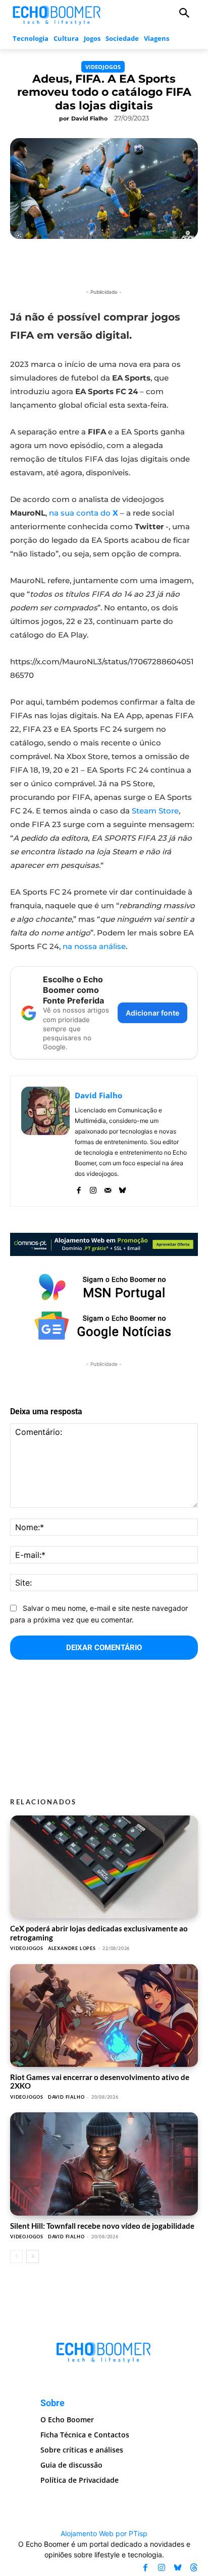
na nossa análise (94, 946)
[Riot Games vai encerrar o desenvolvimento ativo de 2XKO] (104, 2016)
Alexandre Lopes (72, 1948)
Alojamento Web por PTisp (104, 2533)
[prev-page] (16, 2256)
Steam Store (155, 811)
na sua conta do (84, 513)
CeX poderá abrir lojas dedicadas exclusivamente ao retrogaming (99, 1933)
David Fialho (89, 118)
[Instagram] (93, 1188)
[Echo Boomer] (57, 14)
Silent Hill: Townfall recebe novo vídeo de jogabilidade (102, 2226)
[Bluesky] (122, 1188)
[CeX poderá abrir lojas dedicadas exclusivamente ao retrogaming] (104, 1867)
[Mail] (108, 1188)
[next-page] (33, 2256)
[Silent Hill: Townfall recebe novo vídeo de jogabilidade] (104, 2164)
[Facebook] (79, 1188)
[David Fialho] (45, 1141)
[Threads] (194, 2568)
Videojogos (103, 67)
